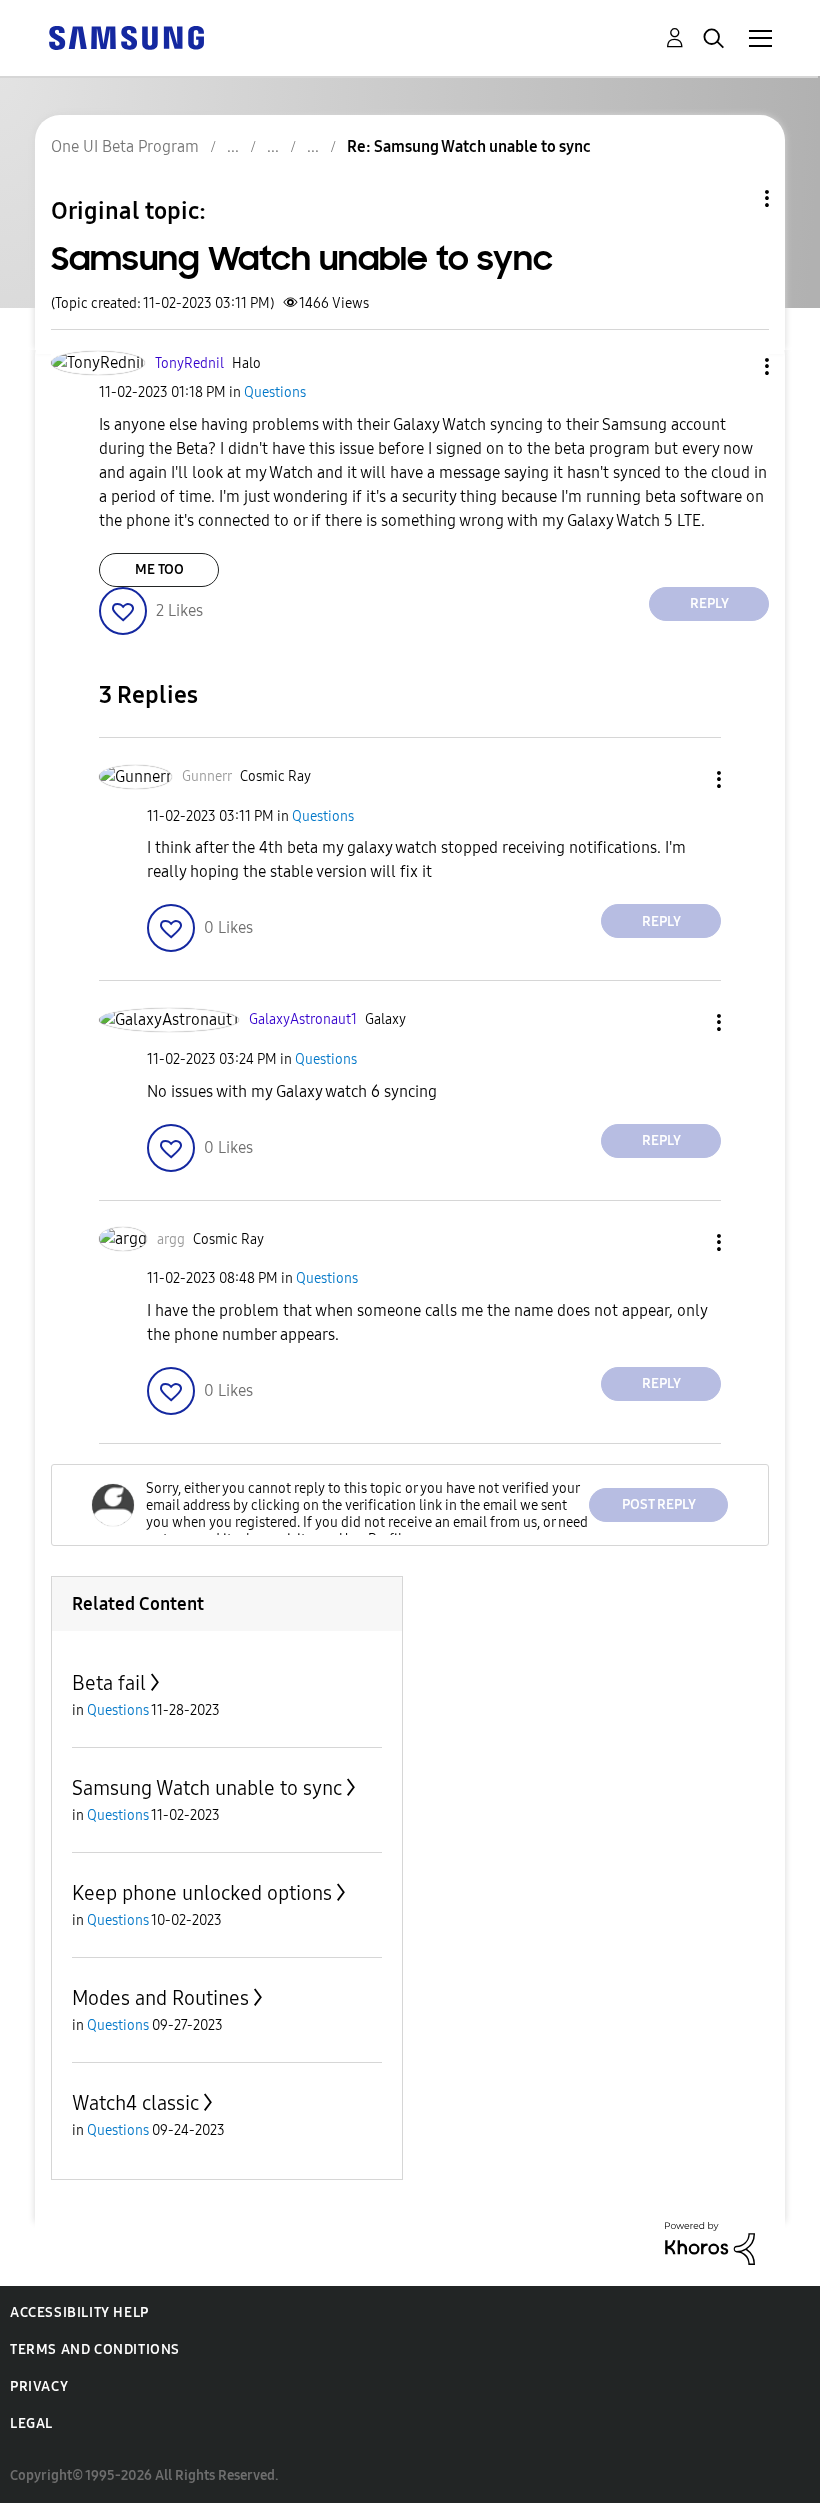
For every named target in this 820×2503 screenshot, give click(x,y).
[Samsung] (126, 36)
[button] (734, 366)
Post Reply (659, 1504)
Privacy (39, 2386)
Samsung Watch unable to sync (207, 1788)
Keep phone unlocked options (202, 1893)
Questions (275, 392)
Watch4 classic (135, 2103)
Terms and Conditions (95, 2349)
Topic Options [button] (733, 198)
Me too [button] (159, 569)
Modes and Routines (160, 1998)
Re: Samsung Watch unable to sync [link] (469, 146)
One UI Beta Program (125, 146)
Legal (31, 2423)
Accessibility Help (79, 2312)
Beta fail (109, 1683)
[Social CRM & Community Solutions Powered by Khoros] (710, 2241)
